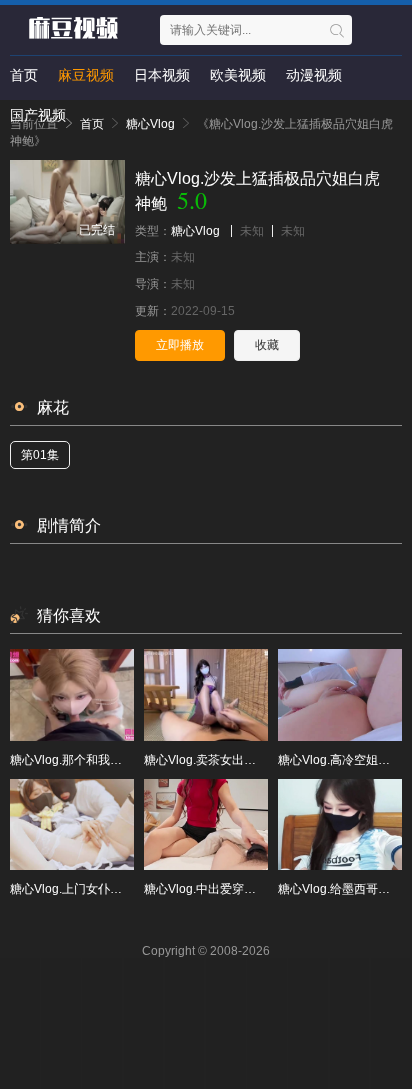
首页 (24, 75)
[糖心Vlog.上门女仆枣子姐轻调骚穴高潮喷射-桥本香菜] (72, 824)
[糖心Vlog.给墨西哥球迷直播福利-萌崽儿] (340, 824)
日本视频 (162, 75)
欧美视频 (238, 75)
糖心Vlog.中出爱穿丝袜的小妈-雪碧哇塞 (250, 889)
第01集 (40, 455)
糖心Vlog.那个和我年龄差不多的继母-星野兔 (128, 760)
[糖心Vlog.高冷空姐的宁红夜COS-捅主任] (340, 694)
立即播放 (180, 345)
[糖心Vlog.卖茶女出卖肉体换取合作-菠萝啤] (206, 694)
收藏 (267, 345)
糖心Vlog (195, 231)
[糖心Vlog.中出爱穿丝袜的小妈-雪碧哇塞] (206, 824)
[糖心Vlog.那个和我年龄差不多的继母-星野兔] (72, 694)
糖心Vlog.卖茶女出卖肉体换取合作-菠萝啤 (256, 760)
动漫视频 (314, 75)
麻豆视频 (86, 75)
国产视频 (38, 115)
